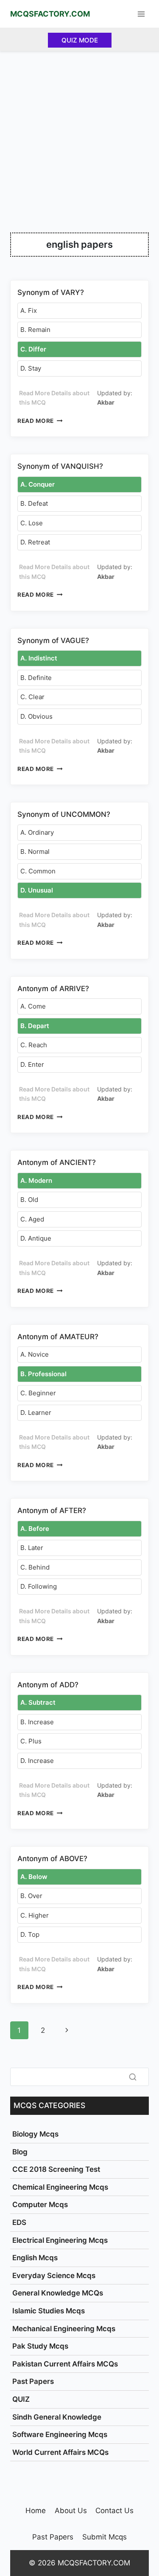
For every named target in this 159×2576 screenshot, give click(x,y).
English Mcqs (35, 2258)
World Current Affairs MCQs (60, 2452)
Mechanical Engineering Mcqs (64, 2329)
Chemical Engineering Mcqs (60, 2187)
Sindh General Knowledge (57, 2417)
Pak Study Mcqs (40, 2346)
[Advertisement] (79, 135)
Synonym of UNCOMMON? (64, 814)
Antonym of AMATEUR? (58, 1337)
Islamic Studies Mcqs (49, 2311)
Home (36, 2511)
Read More (40, 421)
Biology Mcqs (35, 2134)
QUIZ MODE (80, 40)
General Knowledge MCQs (58, 2293)
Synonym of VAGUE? (53, 640)
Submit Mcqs (105, 2537)
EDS (19, 2222)
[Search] (133, 2077)
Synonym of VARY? (51, 292)
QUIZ (21, 2399)
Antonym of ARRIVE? (53, 989)
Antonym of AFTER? (52, 1510)
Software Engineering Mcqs (60, 2434)
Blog (20, 2152)
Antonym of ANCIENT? (57, 1162)
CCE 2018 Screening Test (56, 2169)
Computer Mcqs (40, 2205)
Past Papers (33, 2381)
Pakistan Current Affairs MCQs (65, 2364)
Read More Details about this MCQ (54, 398)
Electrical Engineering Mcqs (60, 2240)
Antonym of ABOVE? (52, 1859)
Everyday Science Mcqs (54, 2276)
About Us (71, 2511)
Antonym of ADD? (48, 1685)
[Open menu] (141, 14)
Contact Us (114, 2511)
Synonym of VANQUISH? (60, 466)
